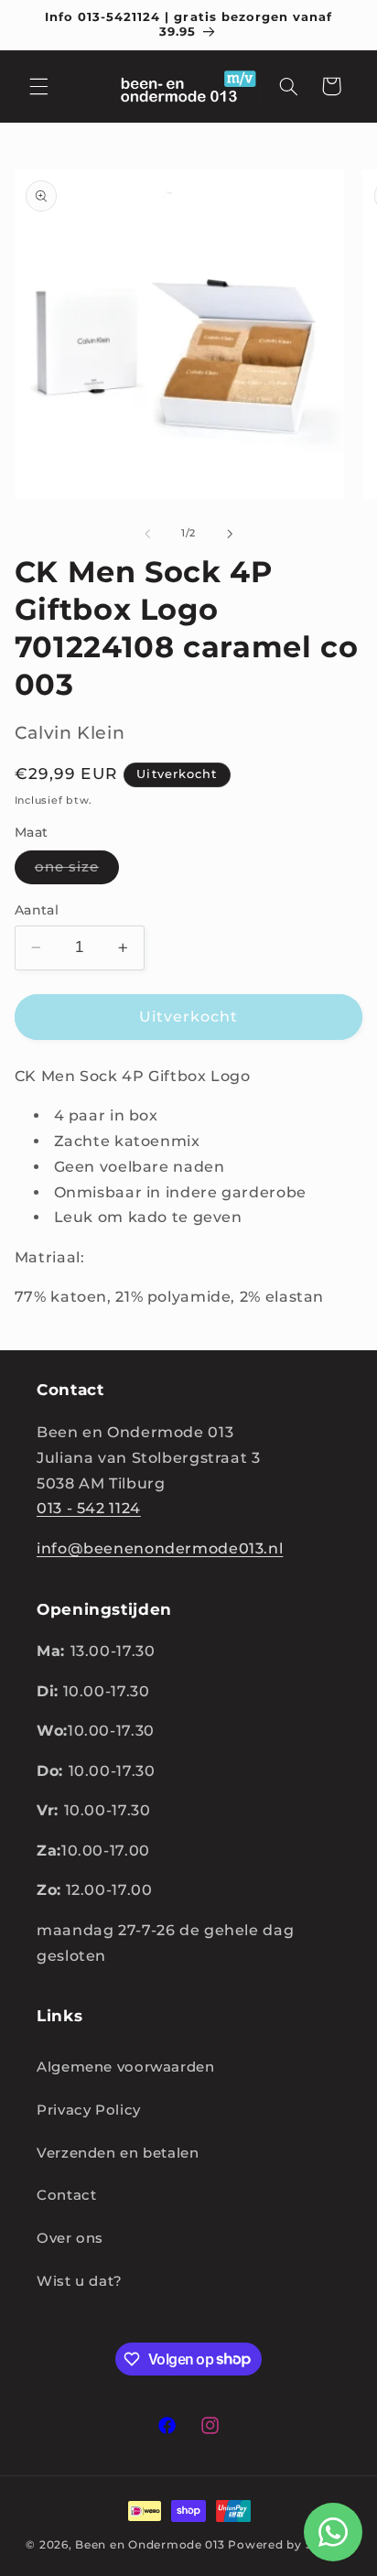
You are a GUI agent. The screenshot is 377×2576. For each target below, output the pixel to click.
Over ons (70, 2238)
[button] (38, 86)
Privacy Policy (89, 2110)
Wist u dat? (80, 2281)
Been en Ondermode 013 (150, 2545)
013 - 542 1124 (89, 1508)
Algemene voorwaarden (126, 2067)
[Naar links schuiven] (147, 534)
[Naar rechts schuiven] (230, 534)
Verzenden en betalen (118, 2153)
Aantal (37, 910)
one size (77, 871)
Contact (66, 2195)
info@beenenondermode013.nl (160, 1548)
